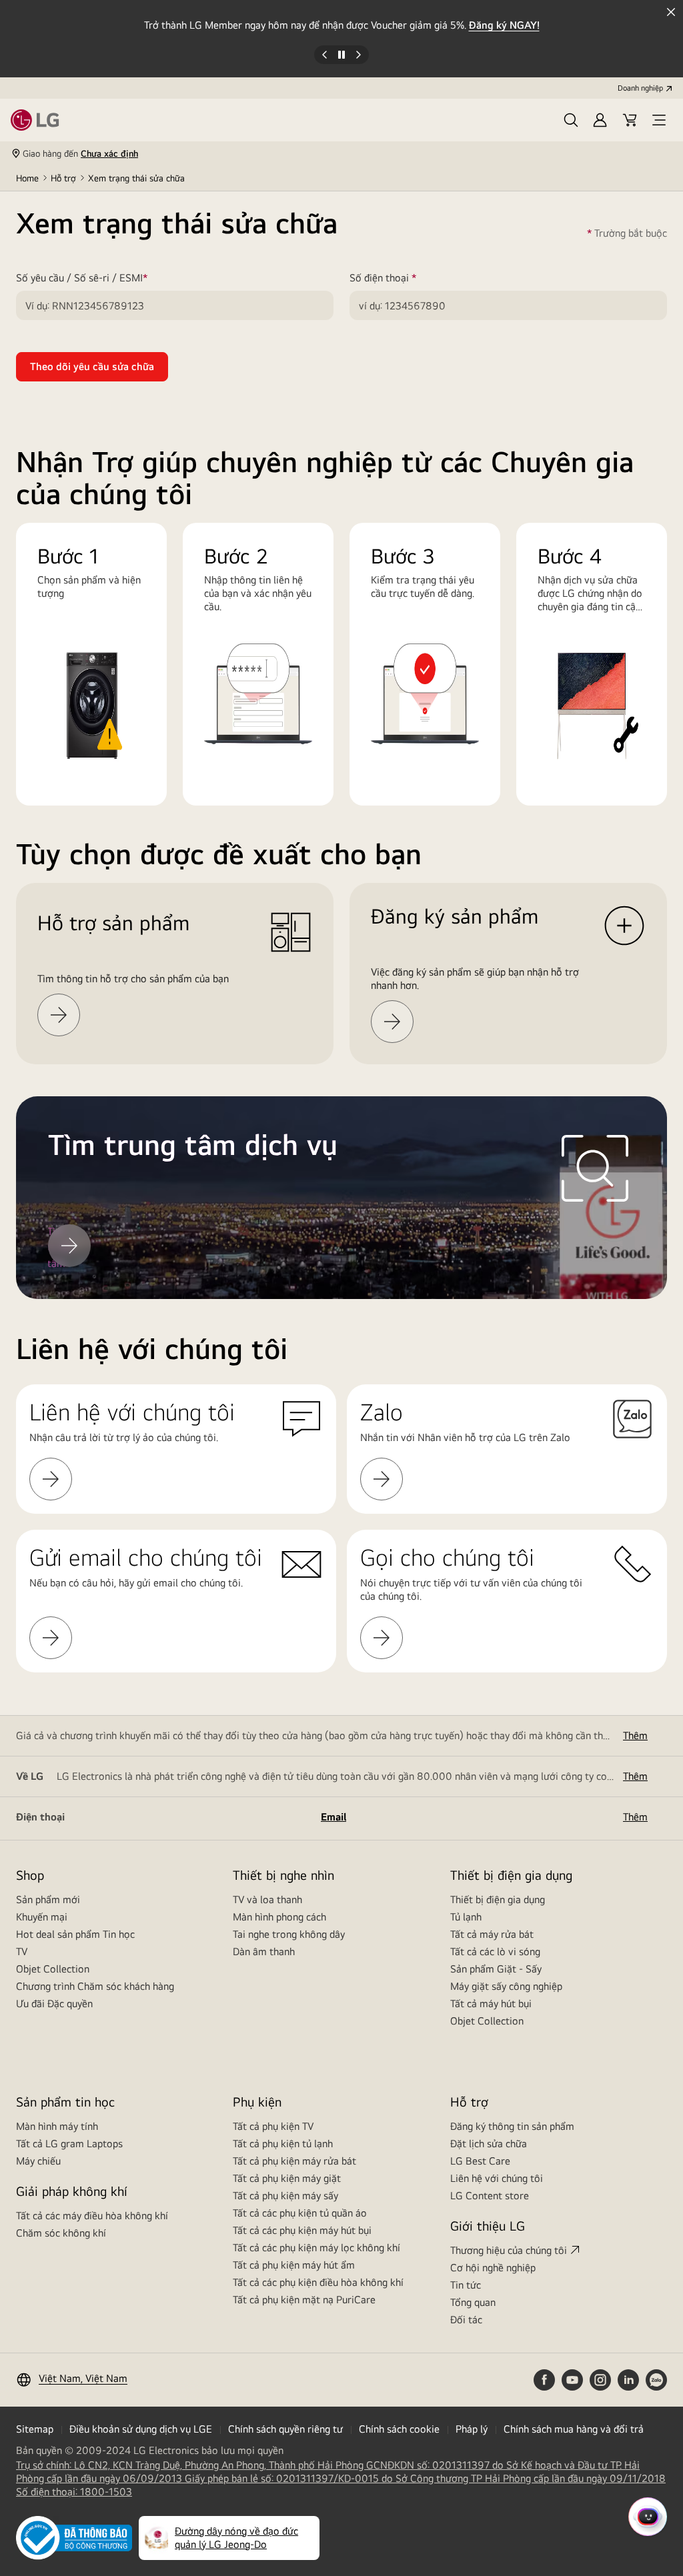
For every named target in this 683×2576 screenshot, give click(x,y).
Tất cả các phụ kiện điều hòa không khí (318, 2282)
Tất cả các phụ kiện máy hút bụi (302, 2230)
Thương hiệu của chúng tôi (509, 2250)
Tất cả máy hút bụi (491, 2004)
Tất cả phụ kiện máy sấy (285, 2196)
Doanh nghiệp (640, 88)
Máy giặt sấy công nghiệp (506, 1986)
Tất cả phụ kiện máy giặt (287, 2178)
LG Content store (490, 2196)
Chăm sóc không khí (61, 2233)
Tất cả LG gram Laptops (69, 2144)
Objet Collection (53, 1969)
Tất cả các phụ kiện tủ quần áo (300, 2213)
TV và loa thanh (267, 1899)
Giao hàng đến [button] (80, 153)
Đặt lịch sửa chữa (489, 2144)
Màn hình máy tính (57, 2126)
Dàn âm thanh (264, 1952)
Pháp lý (472, 2429)
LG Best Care (480, 2161)
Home (27, 178)
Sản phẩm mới (48, 1899)
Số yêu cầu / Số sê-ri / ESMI (101, 278)
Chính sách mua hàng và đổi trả (574, 2429)
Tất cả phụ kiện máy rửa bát (294, 2161)
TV (22, 1952)
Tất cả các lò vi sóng (495, 1952)
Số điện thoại (403, 278)
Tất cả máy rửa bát (492, 1934)
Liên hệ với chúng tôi (497, 2178)
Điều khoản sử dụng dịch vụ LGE (141, 2429)
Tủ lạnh (466, 1917)
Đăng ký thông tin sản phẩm (512, 2126)
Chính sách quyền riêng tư (285, 2429)
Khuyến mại (42, 1917)
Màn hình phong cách (279, 1917)
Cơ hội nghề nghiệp (493, 2268)
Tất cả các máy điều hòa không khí (92, 2216)
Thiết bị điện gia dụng (498, 1899)
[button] (571, 120)
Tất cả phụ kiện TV (273, 2126)
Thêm (635, 1735)
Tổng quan (473, 2302)
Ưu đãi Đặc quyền (54, 2004)
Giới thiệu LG (488, 2226)
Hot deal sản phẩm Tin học (75, 1934)
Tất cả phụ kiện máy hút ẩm (294, 2265)
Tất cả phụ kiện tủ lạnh (283, 2144)
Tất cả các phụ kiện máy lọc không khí (316, 2248)
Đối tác (466, 2320)
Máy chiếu (38, 2161)
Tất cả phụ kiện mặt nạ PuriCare (304, 2300)
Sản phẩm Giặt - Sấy (496, 1969)
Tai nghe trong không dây (289, 1934)
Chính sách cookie (399, 2429)
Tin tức (466, 2285)
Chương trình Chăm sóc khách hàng (95, 1986)
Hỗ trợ (63, 178)
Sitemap (35, 2429)
